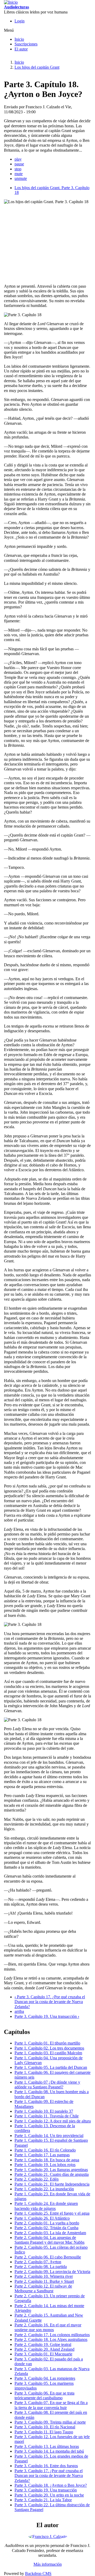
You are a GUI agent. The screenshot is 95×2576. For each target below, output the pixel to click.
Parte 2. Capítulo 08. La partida (41, 2267)
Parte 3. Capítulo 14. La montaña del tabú (49, 2451)
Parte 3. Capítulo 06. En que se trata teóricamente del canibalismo (44, 2395)
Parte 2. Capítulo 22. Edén (37, 2179)
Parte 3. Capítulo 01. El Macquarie (43, 2354)
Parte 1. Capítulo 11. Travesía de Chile (47, 2116)
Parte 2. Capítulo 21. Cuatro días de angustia (52, 2174)
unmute (21, 178)
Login (20, 21)
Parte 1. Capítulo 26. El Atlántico (42, 2218)
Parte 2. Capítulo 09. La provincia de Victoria (52, 2272)
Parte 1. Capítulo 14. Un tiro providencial (49, 2136)
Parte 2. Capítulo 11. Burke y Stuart (44, 2281)
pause (19, 164)
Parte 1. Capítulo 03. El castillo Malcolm (48, 2053)
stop (18, 169)
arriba (19, 2011)
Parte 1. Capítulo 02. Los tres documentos (49, 2048)
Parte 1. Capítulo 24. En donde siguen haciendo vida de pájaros (46, 2206)
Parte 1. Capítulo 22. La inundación (44, 2189)
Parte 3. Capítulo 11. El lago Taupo (44, 2432)
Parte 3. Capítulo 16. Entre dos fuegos (46, 2466)
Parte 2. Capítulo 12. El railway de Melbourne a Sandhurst (43, 2288)
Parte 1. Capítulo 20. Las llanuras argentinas (51, 2170)
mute (19, 174)
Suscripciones (26, 44)
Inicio (19, 39)
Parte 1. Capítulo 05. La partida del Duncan (51, 2067)
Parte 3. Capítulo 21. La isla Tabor (43, 2500)
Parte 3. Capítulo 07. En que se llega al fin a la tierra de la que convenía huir (51, 2405)
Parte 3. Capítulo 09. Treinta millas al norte (50, 2422)
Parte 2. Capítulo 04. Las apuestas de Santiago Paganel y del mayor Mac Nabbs (49, 2240)
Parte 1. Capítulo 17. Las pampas (42, 2155)
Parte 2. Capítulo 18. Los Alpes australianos (51, 2339)
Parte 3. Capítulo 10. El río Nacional (45, 2427)
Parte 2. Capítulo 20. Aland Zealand (44, 2349)
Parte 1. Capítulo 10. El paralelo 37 (44, 2111)
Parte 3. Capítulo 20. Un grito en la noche (49, 2495)
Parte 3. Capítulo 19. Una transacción (47, 2016)
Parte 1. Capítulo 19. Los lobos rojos (45, 2165)
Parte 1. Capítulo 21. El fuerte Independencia (52, 2184)
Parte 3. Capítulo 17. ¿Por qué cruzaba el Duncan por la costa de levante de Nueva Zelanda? (50, 2002)
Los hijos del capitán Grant (37, 67)
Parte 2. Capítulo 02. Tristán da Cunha (46, 2228)
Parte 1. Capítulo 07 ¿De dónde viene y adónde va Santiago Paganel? (47, 2085)
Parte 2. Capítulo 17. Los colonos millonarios (52, 2335)
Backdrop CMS (38, 2573)
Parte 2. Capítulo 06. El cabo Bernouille (48, 2257)
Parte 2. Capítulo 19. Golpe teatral (43, 2344)
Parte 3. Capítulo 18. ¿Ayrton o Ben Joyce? (51, 2485)
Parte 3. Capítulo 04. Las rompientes (45, 2378)
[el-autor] (48, 2537)
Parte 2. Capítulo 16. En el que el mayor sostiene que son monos (48, 2327)
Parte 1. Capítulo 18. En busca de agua (47, 2160)
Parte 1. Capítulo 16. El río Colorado (45, 2150)
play (18, 159)
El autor (21, 49)
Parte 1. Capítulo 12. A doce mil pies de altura (53, 2121)
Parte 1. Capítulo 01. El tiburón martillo (47, 2043)
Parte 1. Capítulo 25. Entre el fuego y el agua (52, 2213)
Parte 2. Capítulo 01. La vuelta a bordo (47, 2223)
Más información (48, 2564)
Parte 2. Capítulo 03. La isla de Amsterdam (50, 2233)
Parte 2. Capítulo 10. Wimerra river (44, 2276)
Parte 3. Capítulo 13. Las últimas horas (47, 2446)
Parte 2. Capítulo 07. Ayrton (38, 2262)
